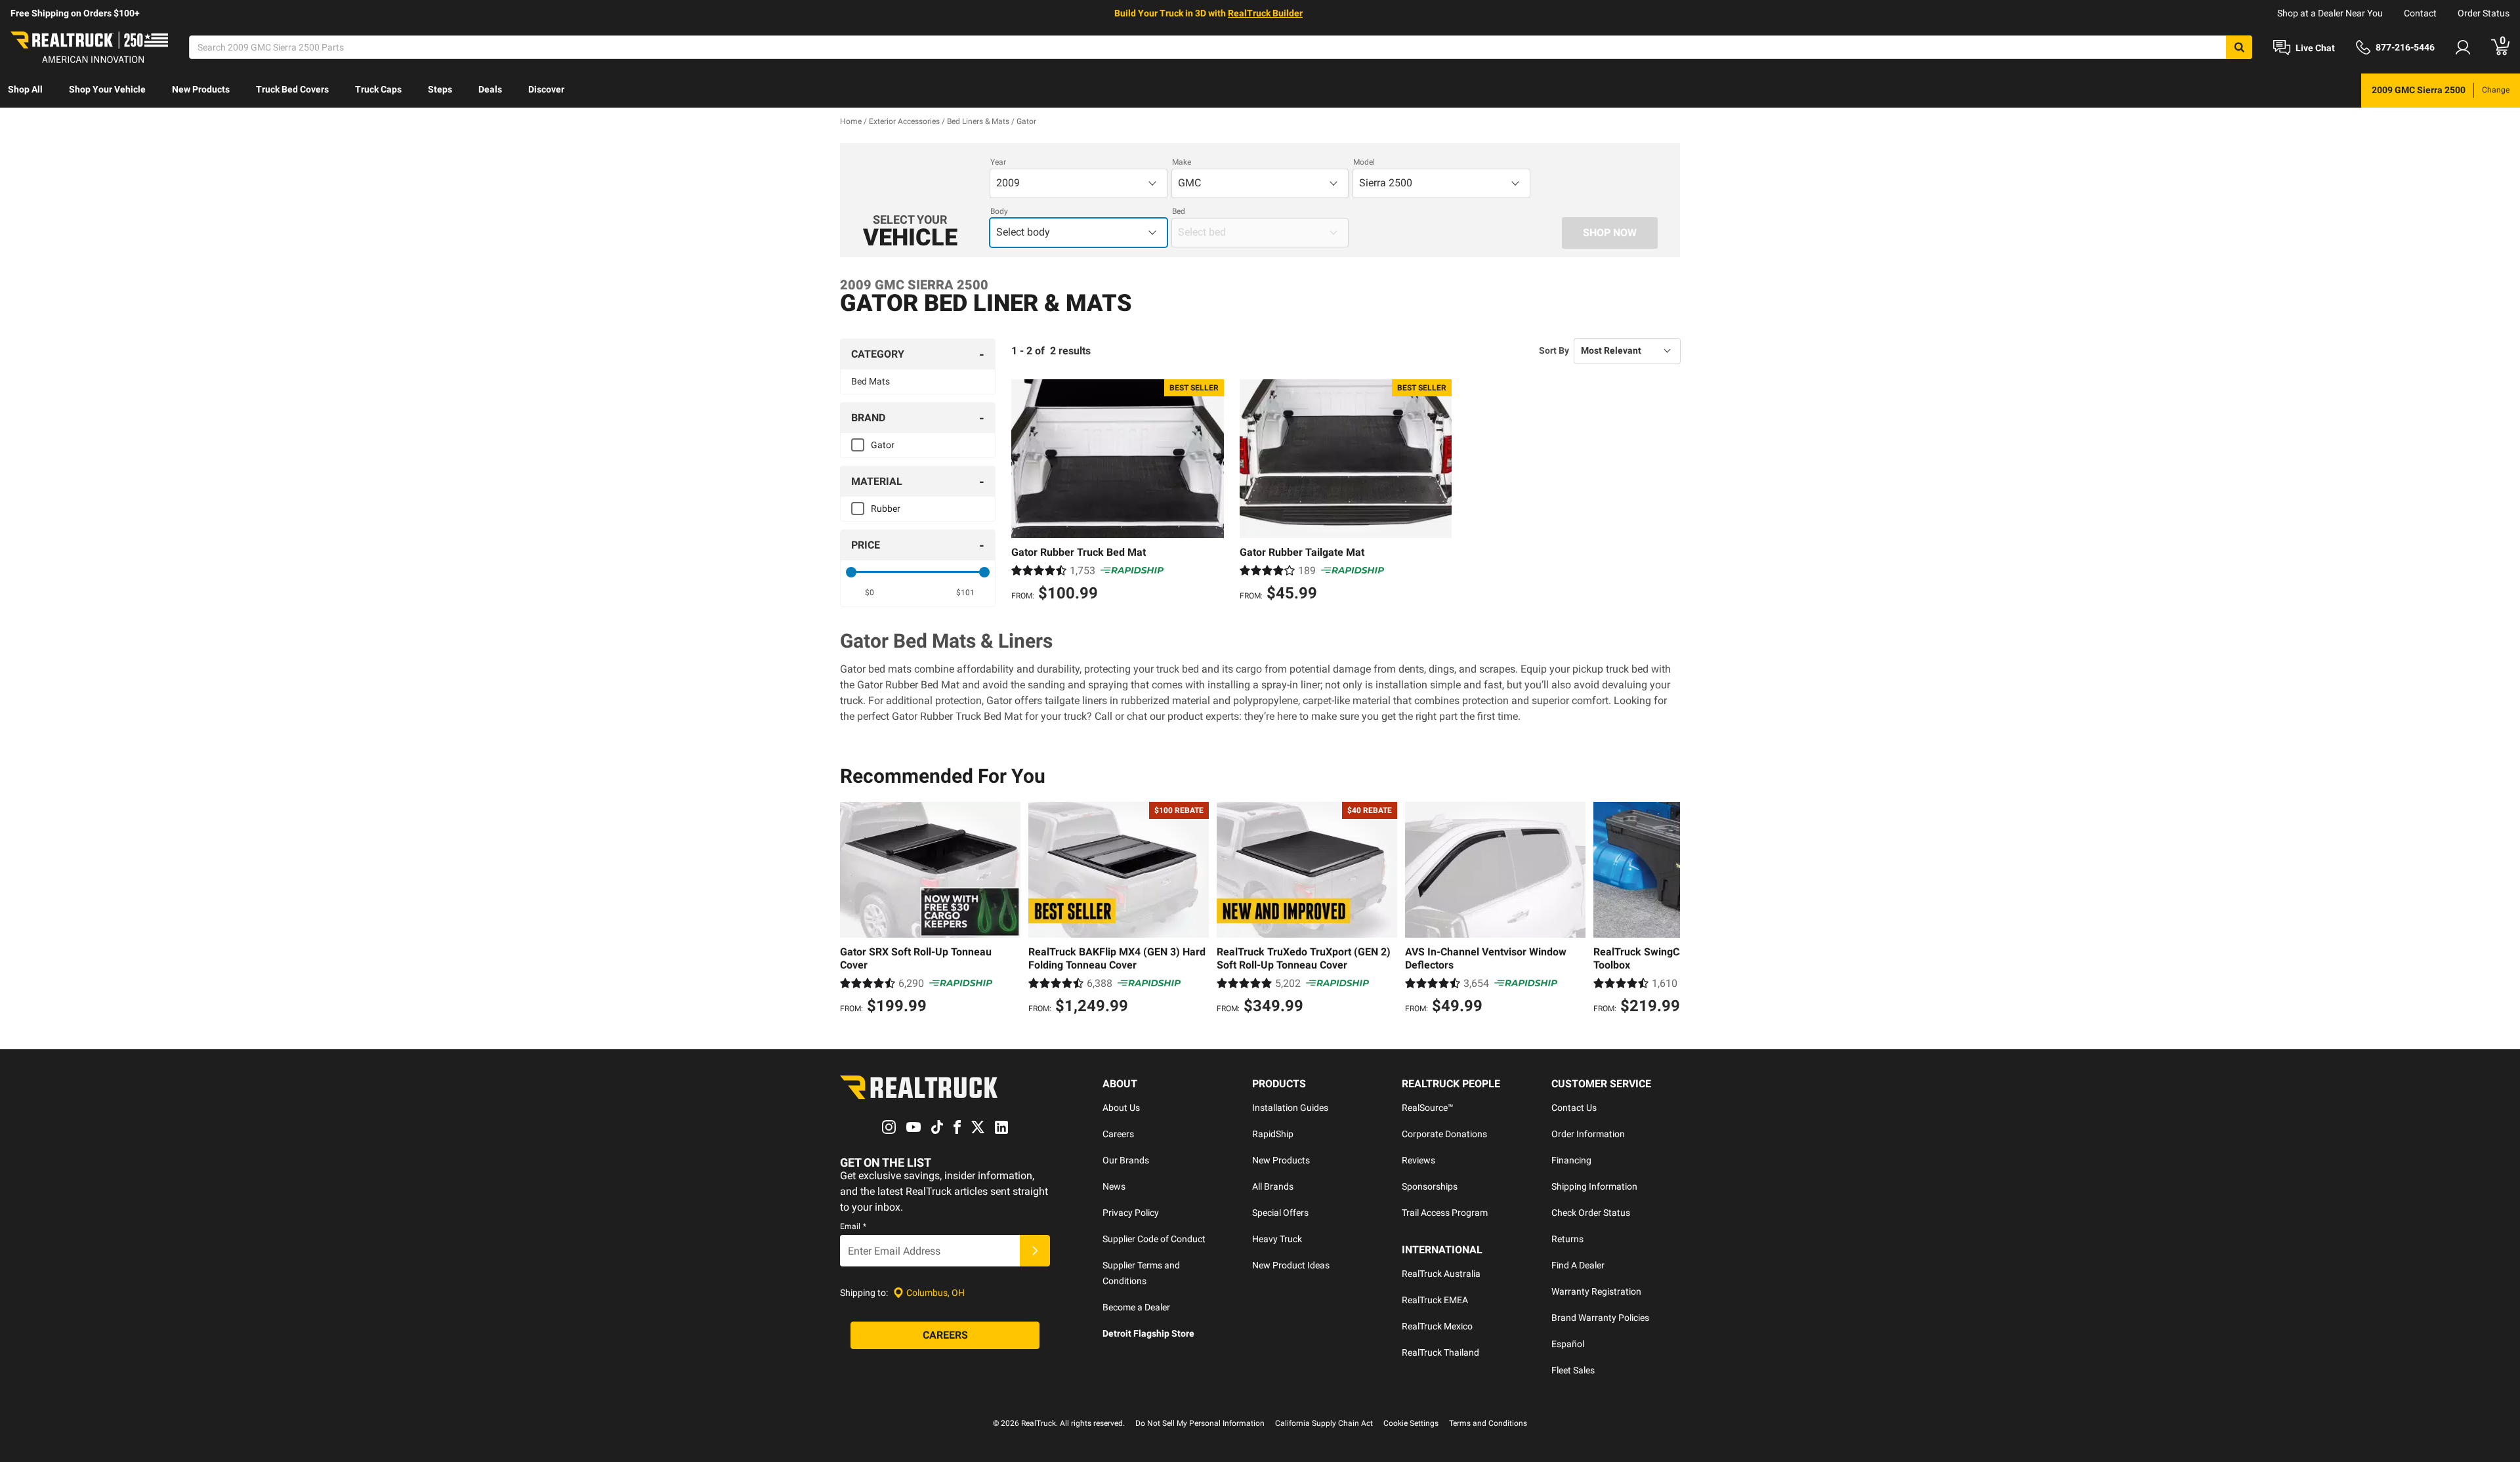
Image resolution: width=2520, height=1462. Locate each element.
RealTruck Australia (1441, 1274)
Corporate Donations (1444, 1134)
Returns (1567, 1239)
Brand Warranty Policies (1600, 1318)
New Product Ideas (1291, 1265)
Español (1568, 1344)
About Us (1121, 1108)
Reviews (1418, 1160)
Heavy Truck (1277, 1239)
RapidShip (1273, 1134)
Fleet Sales (1573, 1370)
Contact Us (1574, 1108)
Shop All (25, 89)
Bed (1179, 211)
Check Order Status (1591, 1213)
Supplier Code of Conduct (1154, 1239)
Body (999, 211)
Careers (1118, 1134)
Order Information (1588, 1134)
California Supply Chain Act (1324, 1423)
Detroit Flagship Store (1148, 1333)
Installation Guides (1290, 1108)
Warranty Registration (1596, 1291)
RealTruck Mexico (1437, 1326)
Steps (440, 89)
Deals (490, 89)
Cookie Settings (1411, 1423)
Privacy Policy (1131, 1213)
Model (1364, 162)
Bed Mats (871, 381)
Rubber (886, 509)
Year (998, 162)
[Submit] (1035, 1251)
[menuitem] (25, 91)
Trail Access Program (1445, 1213)
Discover (546, 89)
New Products (201, 89)
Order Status (2484, 13)
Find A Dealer (1578, 1265)
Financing (1571, 1160)
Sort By (1554, 350)
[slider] (851, 572)
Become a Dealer (1136, 1307)
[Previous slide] (853, 910)
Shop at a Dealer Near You (2330, 13)
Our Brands (1126, 1160)
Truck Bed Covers (292, 89)
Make (1182, 162)
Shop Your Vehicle (107, 89)
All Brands (1273, 1186)
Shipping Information (1594, 1186)
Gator (883, 445)
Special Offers (1280, 1213)
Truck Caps (378, 89)
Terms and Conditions (1488, 1423)
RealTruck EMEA (1435, 1300)
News (1114, 1186)
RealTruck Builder (1265, 13)
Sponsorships (1430, 1186)
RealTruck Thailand (1440, 1352)
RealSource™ (1428, 1108)
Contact (2420, 13)
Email (853, 1226)
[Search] (2239, 47)
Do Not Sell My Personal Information (1200, 1423)
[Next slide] (1667, 910)
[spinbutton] (870, 593)
